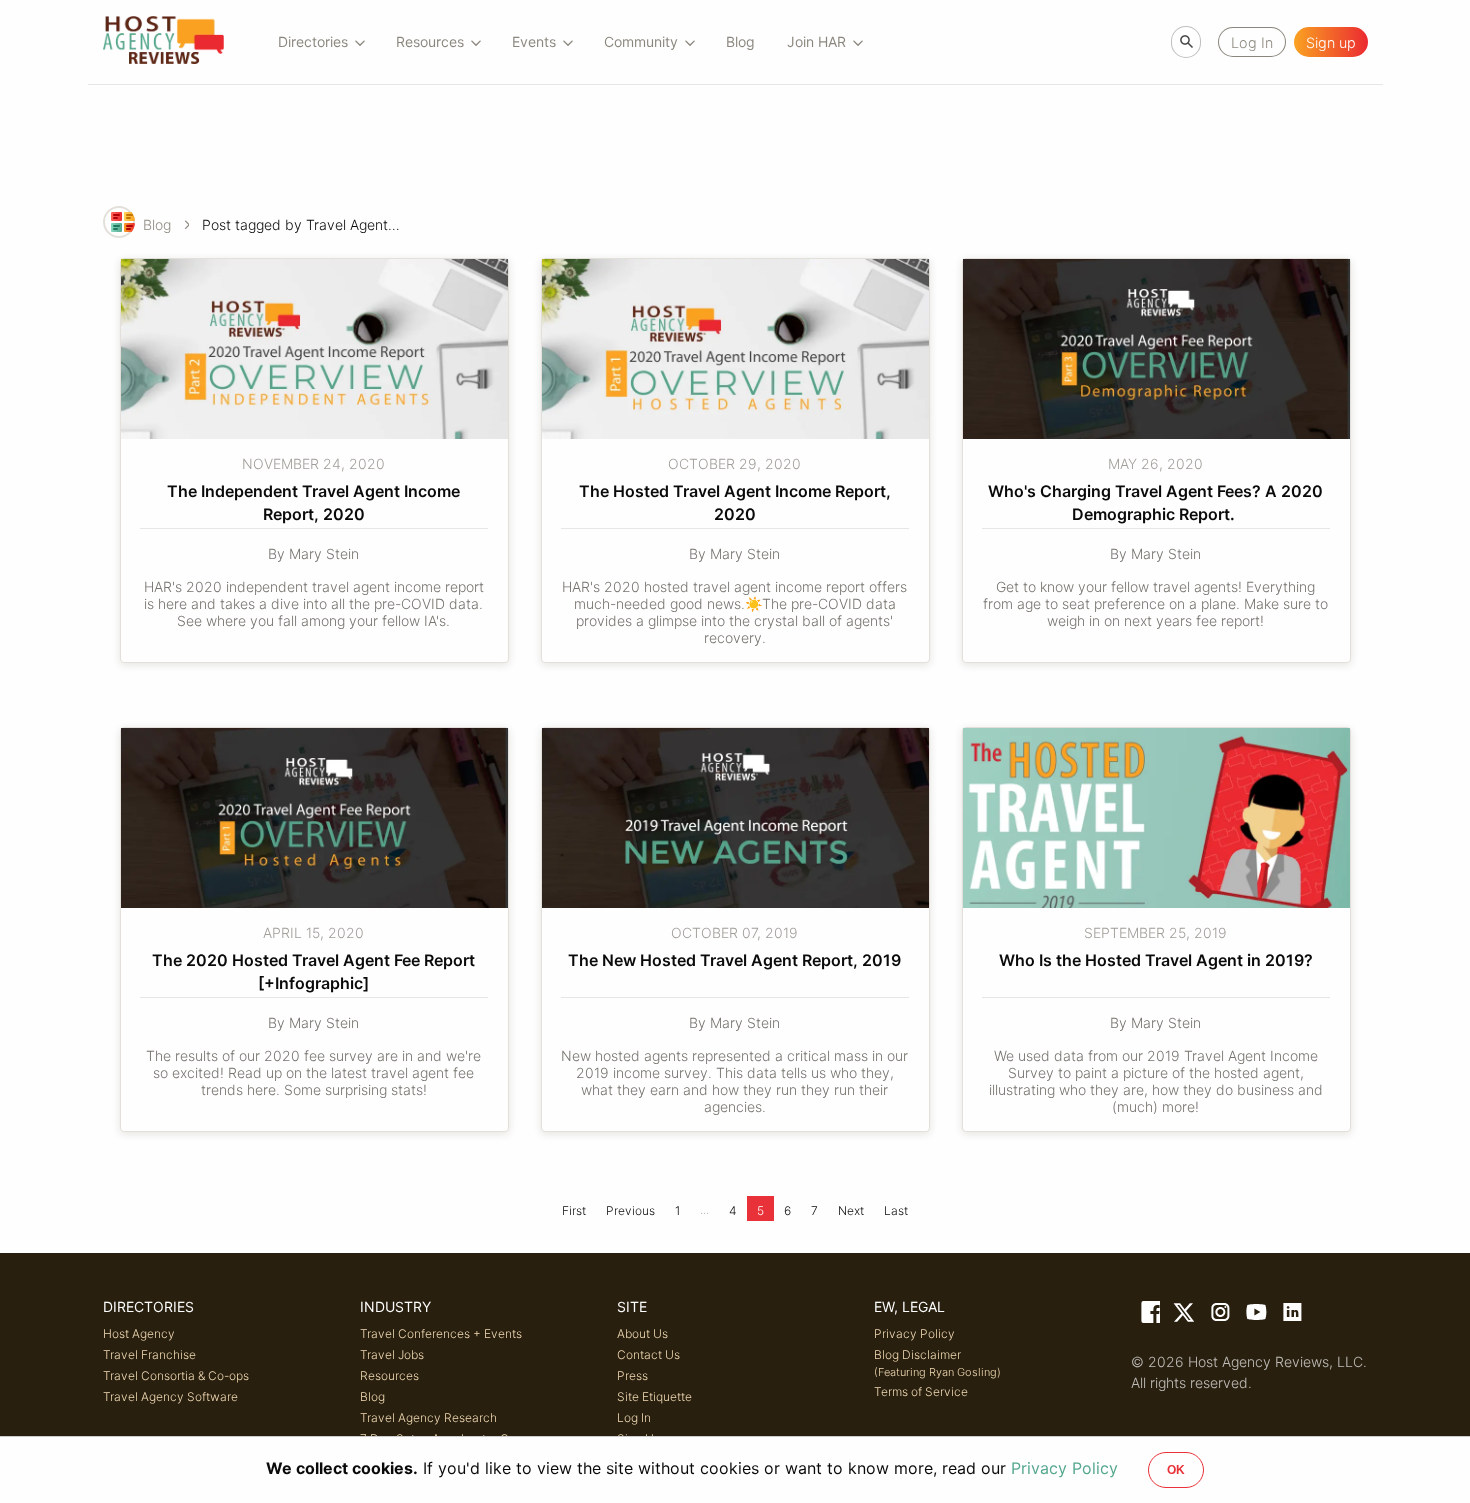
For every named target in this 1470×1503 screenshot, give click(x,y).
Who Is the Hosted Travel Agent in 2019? (1156, 960)
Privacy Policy (914, 1333)
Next (851, 1210)
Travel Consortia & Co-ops (176, 1375)
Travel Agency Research (428, 1417)
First (574, 1210)
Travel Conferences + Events (441, 1333)
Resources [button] (430, 41)
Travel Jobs (392, 1354)
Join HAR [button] (816, 41)
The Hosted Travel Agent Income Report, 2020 (737, 502)
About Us (642, 1333)
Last (896, 1210)
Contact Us (648, 1354)
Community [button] (641, 41)
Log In (634, 1417)
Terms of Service (921, 1391)
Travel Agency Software (170, 1396)
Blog (740, 41)
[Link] (1149, 1316)
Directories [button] (313, 41)
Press (632, 1375)
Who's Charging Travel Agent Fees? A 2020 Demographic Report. (1157, 502)
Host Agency (139, 1333)
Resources (389, 1375)
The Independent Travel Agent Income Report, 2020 (315, 502)
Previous (630, 1210)
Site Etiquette (654, 1396)
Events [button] (534, 41)
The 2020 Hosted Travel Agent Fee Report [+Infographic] (315, 971)
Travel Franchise (149, 1354)
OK (1176, 1470)
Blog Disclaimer (937, 1363)
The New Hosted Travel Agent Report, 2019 (734, 960)
